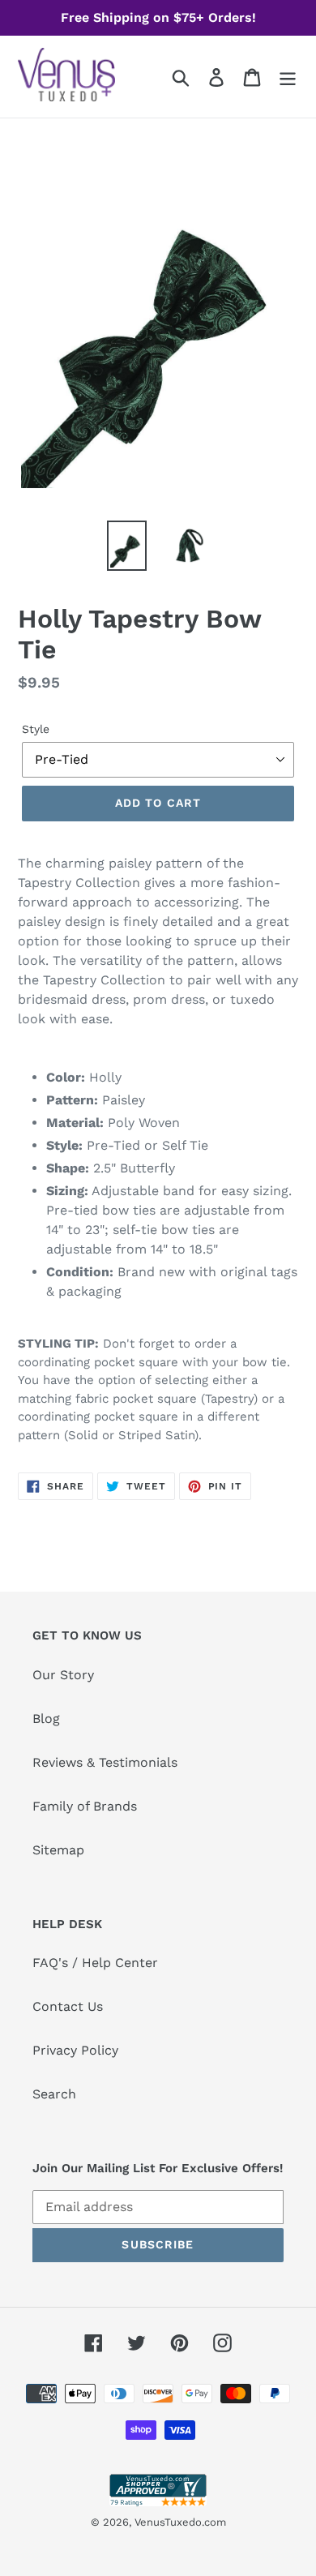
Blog (46, 1719)
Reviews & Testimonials (105, 1762)
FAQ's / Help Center (95, 1963)
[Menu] (288, 77)
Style (36, 729)
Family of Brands (85, 1806)
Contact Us (68, 2006)
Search (54, 2094)
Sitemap (58, 1850)
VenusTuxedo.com (180, 2522)
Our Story (63, 1675)
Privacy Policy (75, 2050)
